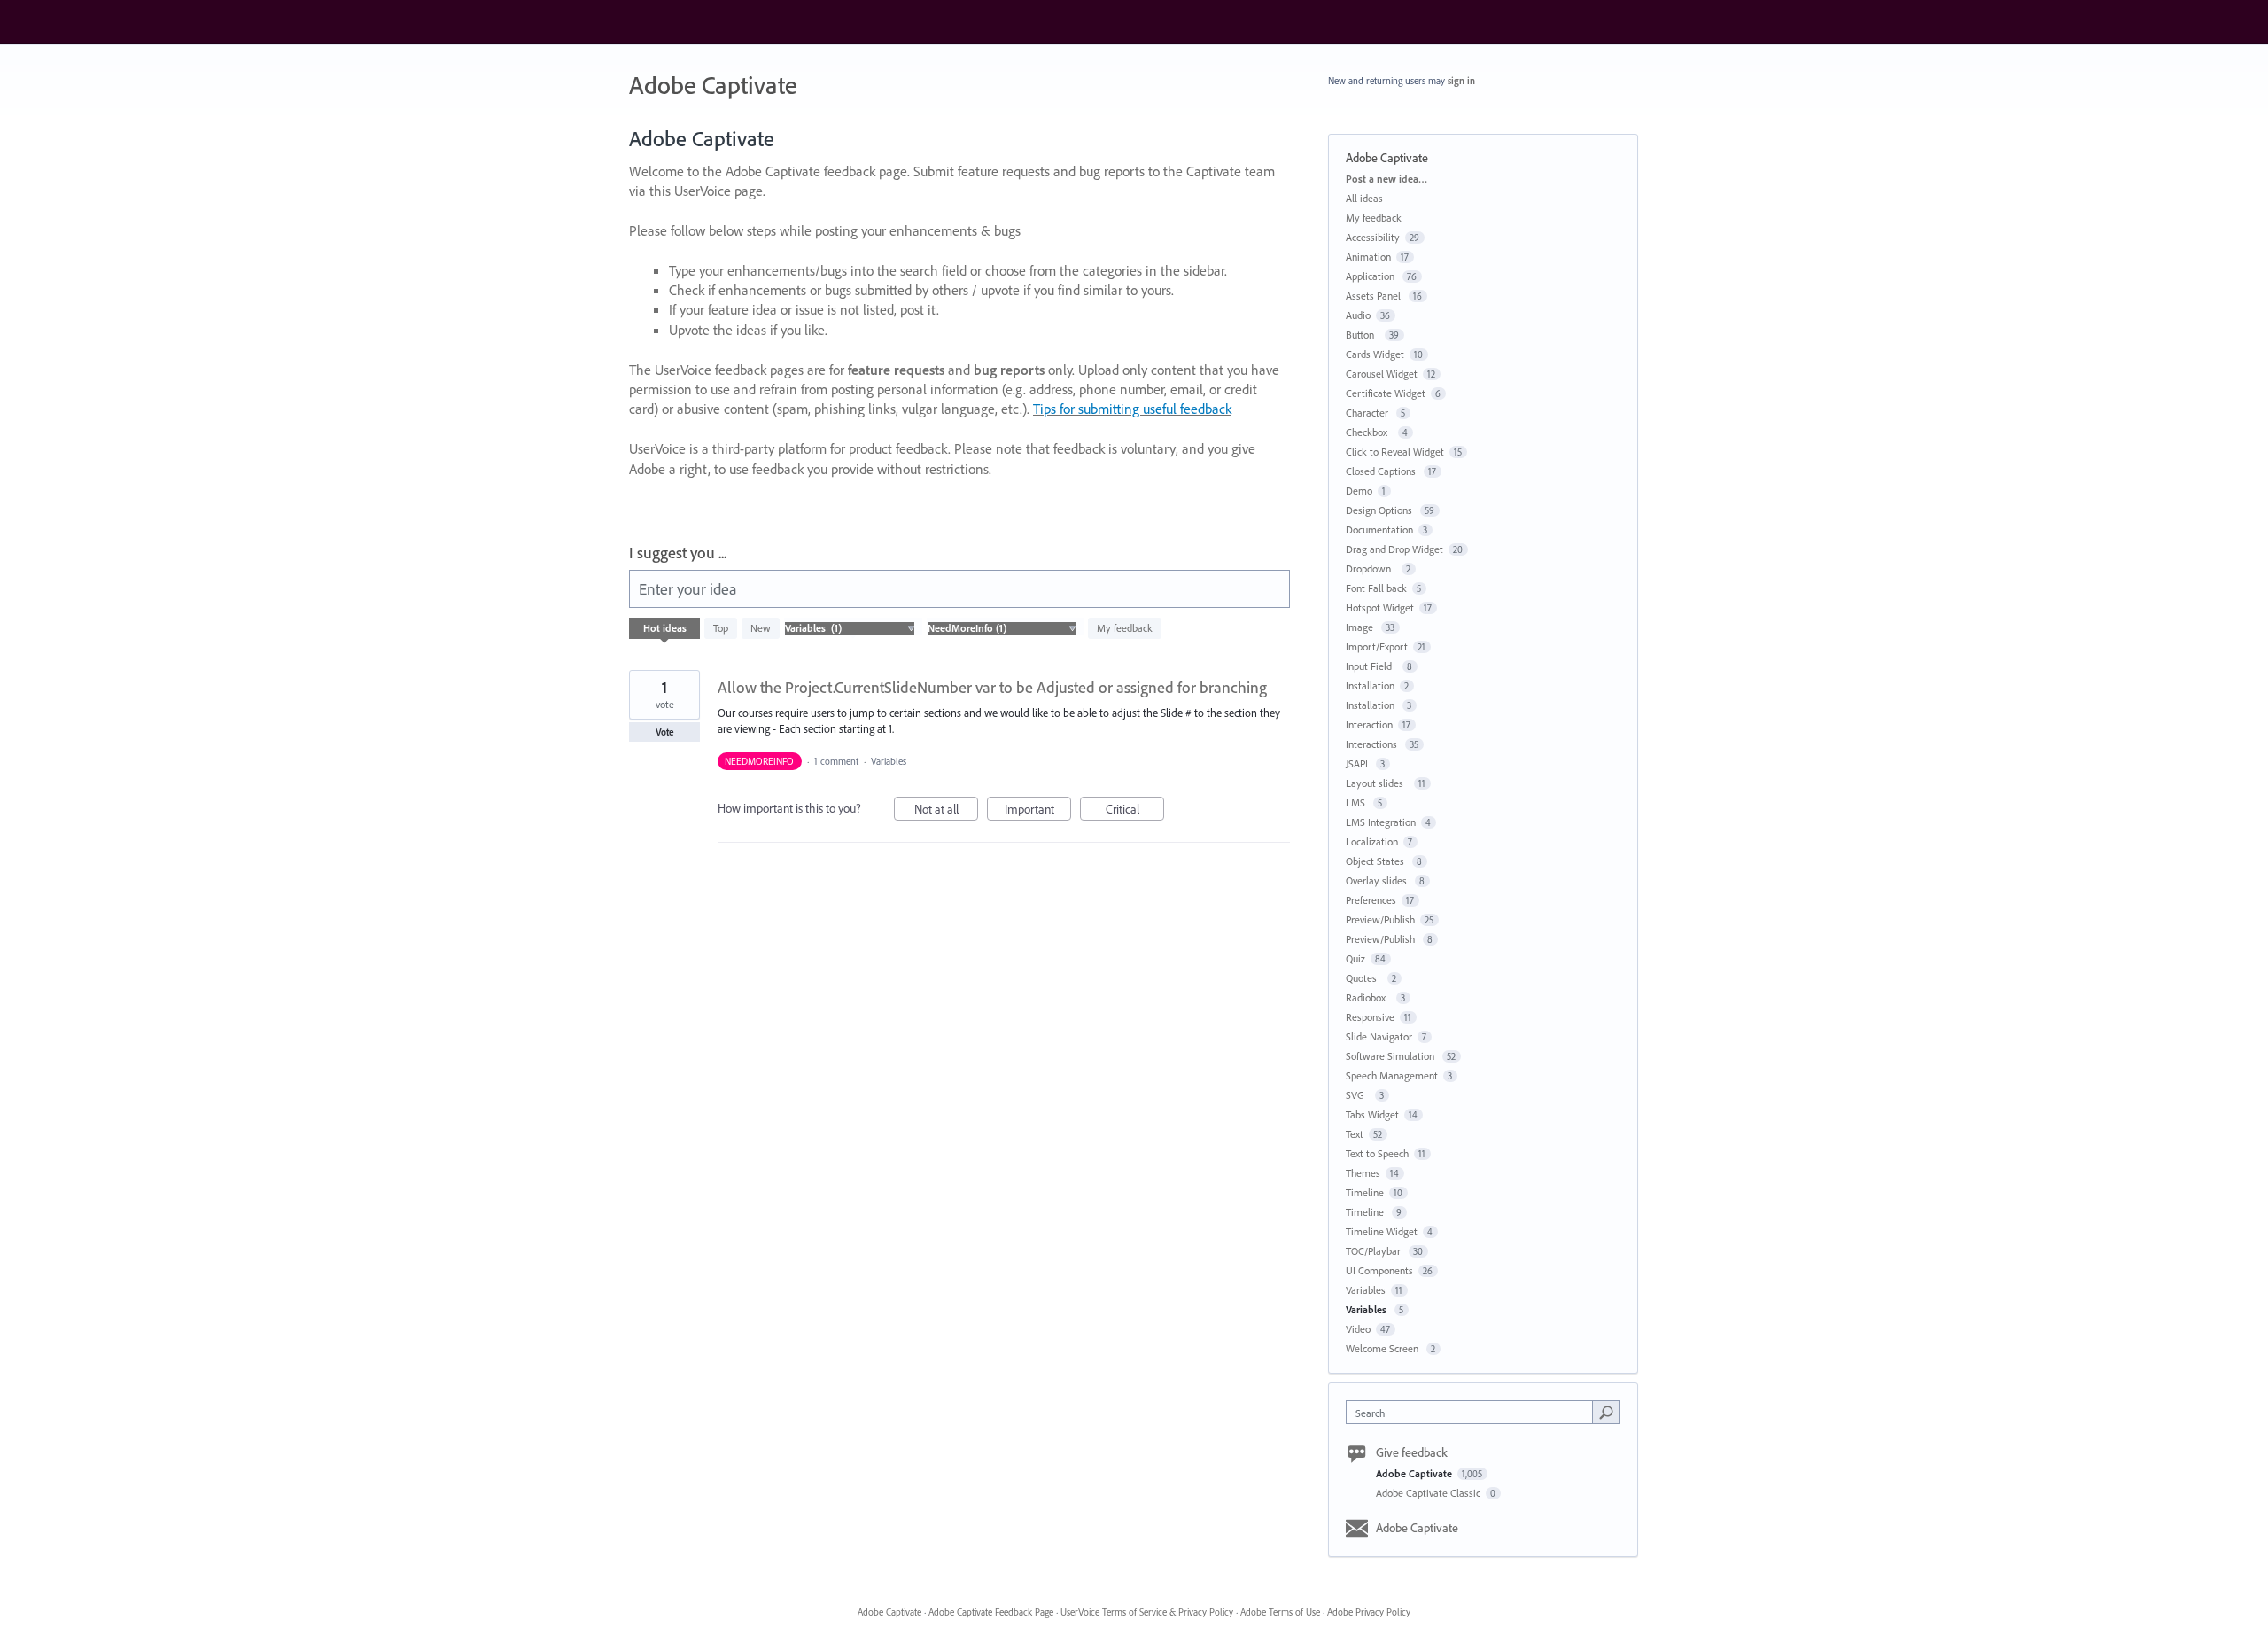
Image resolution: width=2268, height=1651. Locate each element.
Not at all (946, 811)
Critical (1135, 811)
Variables (890, 761)
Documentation (1379, 530)
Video (1358, 1329)
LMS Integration (1381, 822)
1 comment (836, 761)
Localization (1372, 841)
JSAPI (1358, 763)
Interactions (1373, 744)
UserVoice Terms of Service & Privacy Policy (1147, 1612)
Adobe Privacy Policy (1369, 1612)
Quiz (1355, 958)
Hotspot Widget (1380, 607)
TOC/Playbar (1375, 1251)
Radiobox (1368, 997)
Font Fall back (1376, 588)
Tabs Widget (1372, 1114)
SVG (1358, 1095)
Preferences (1371, 900)
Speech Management (1392, 1075)
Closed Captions (1382, 471)
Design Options (1380, 510)
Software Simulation (1391, 1056)
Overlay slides (1378, 880)
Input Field (1371, 666)
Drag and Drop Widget (1394, 549)
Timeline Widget (1382, 1231)
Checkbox (1369, 432)
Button (1363, 335)
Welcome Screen (1383, 1348)
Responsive (1370, 1017)
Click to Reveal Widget (1395, 452)
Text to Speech (1377, 1153)
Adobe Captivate (1415, 1473)
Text (1355, 1134)
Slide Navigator (1379, 1036)
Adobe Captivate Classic (1429, 1493)
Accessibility (1373, 237)
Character (1368, 413)
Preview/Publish (1380, 919)
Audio (1358, 315)
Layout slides (1377, 783)
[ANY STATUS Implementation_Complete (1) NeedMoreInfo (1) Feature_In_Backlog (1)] (1001, 628)
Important (1038, 811)
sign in (1461, 81)
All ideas (1364, 198)
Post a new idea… (1386, 179)
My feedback (1125, 628)
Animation (1368, 257)
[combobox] (1474, 1412)
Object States (1376, 861)
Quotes (1364, 978)
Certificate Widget (1386, 393)
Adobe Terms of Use (1280, 1612)
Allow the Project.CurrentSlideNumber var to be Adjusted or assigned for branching (992, 687)
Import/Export (1377, 646)
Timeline (1365, 1192)
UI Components (1379, 1270)
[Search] (1606, 1412)
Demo (1359, 491)
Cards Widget (1375, 354)
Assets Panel (1375, 296)
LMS (1357, 802)
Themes (1363, 1173)
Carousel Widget (1382, 374)
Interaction (1369, 724)
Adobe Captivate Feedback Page (991, 1612)
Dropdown (1371, 569)
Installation (1370, 685)
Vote (665, 732)
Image (1361, 627)
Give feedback (1412, 1452)
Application (1371, 276)
